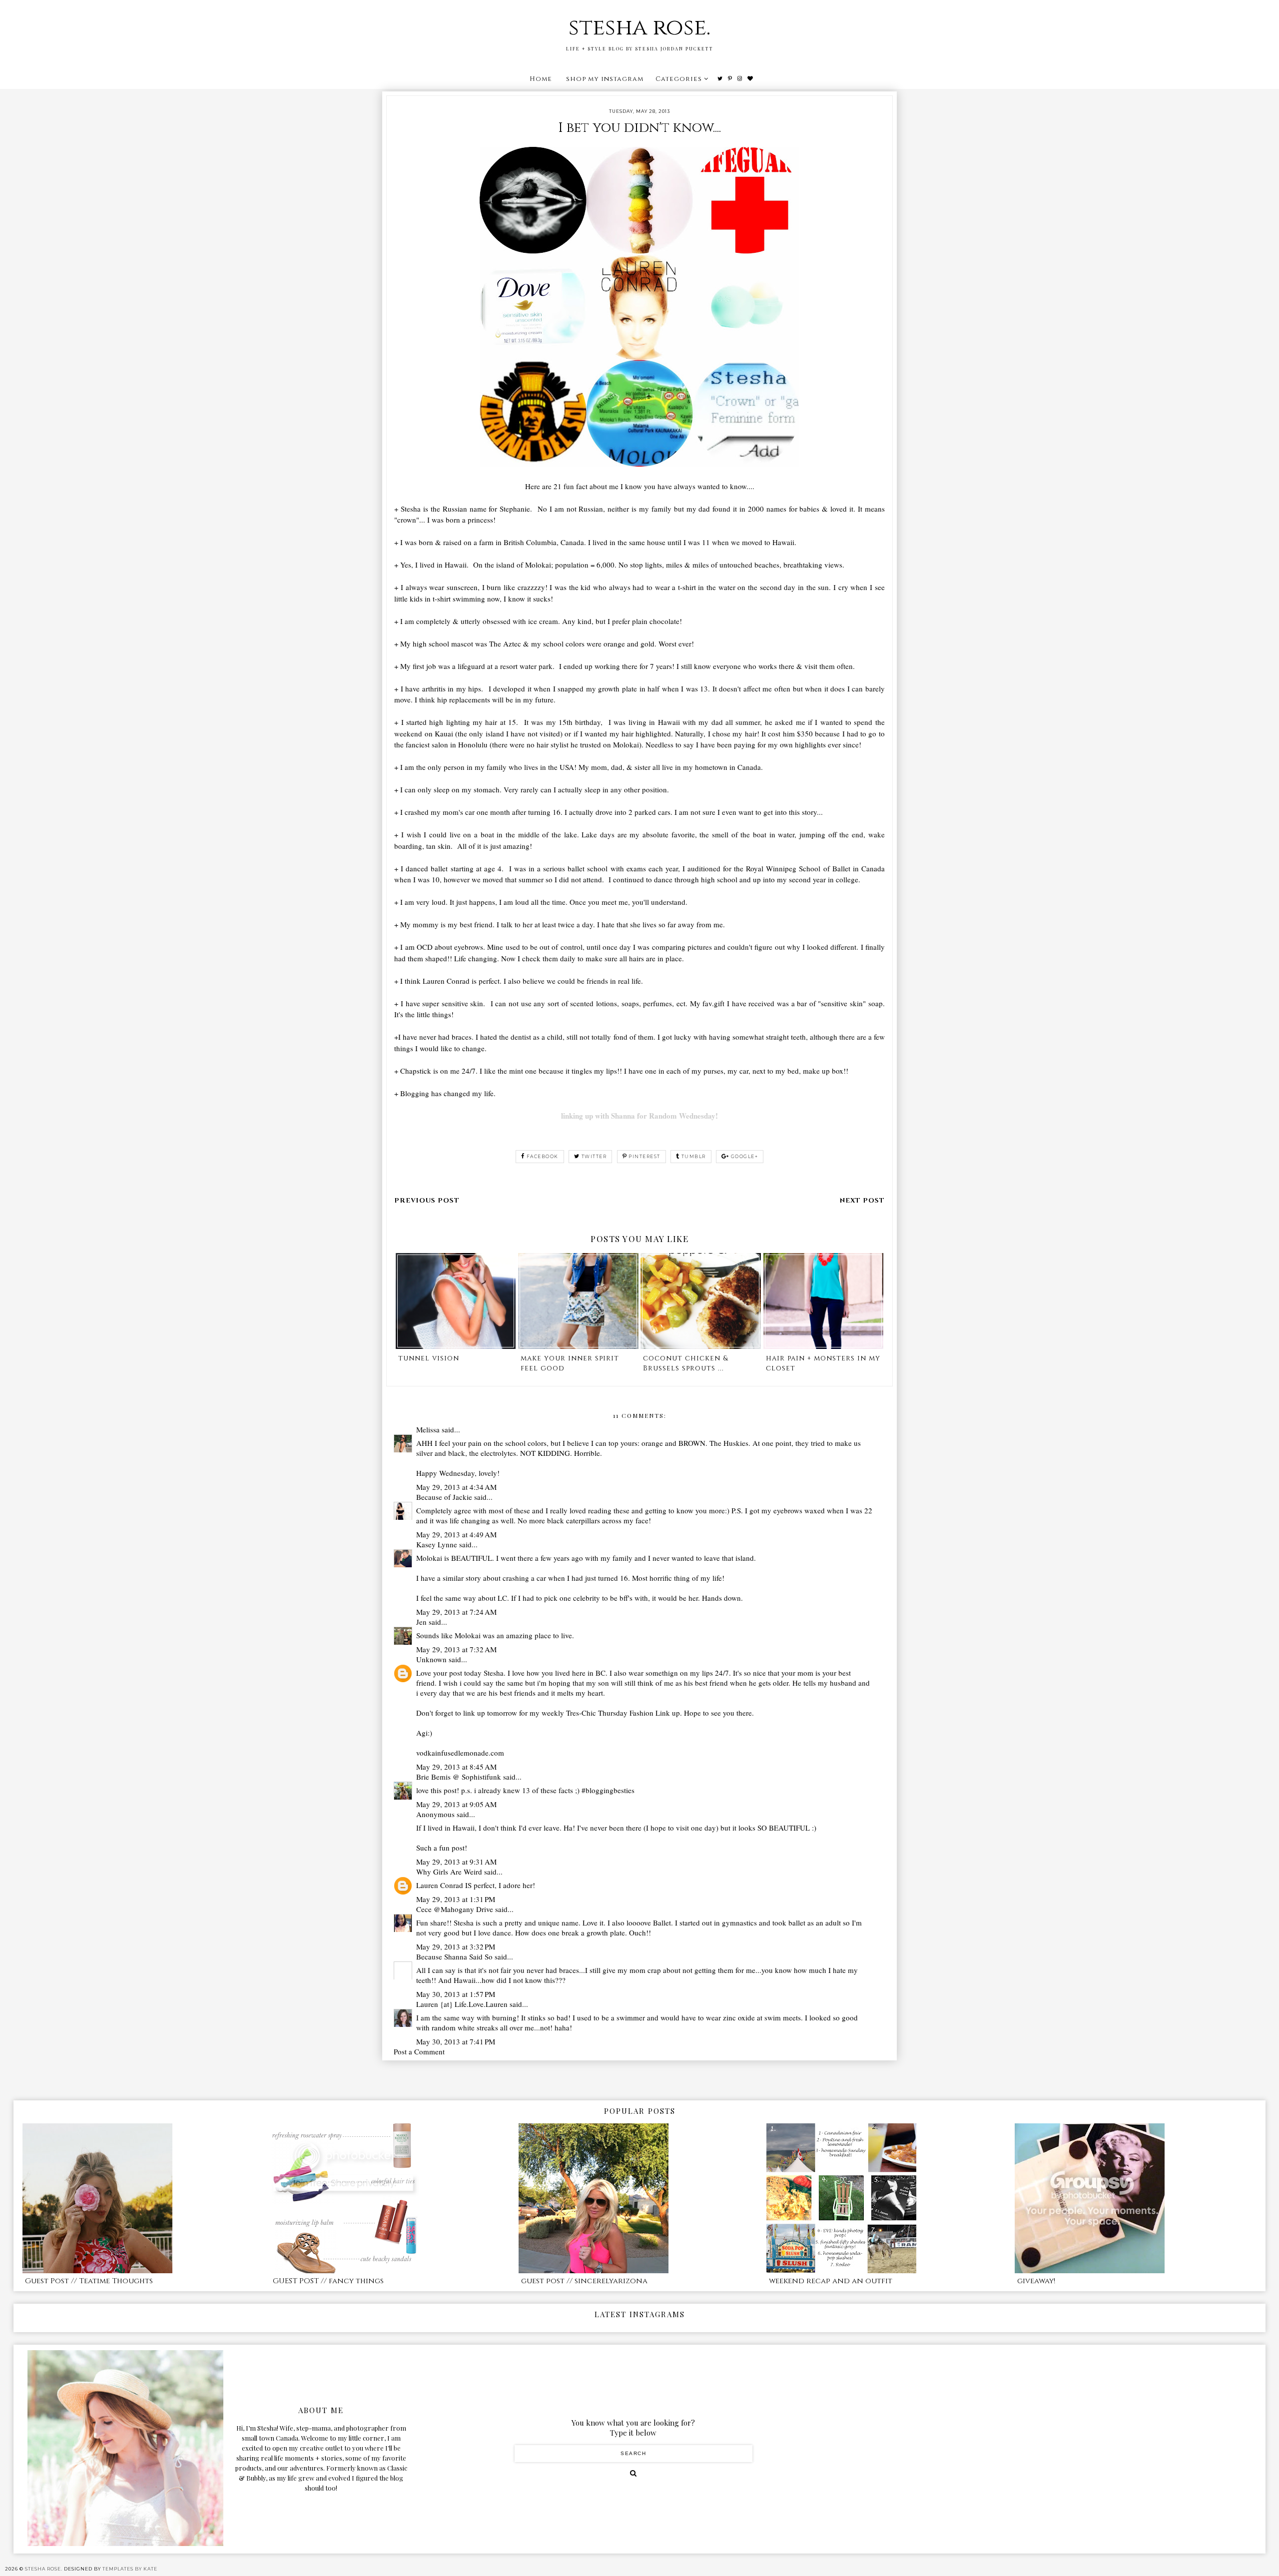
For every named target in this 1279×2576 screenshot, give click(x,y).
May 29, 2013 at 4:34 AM (456, 1487)
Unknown (431, 1659)
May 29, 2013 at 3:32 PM (456, 1946)
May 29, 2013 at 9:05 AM (456, 1804)
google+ (745, 1156)
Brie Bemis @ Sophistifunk (459, 1777)
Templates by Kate (130, 2569)
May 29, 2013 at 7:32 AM (456, 1649)
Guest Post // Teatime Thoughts (89, 2281)
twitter (594, 1156)
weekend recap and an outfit (831, 2281)
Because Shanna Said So (454, 1956)
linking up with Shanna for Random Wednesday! (639, 1116)
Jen (421, 1622)
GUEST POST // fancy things (328, 2281)
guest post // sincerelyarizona (584, 2281)
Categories (679, 79)
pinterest (644, 1156)
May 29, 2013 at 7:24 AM (456, 1612)
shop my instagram (605, 79)
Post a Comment (419, 2051)
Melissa (428, 1429)
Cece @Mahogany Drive (455, 1909)
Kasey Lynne (437, 1544)
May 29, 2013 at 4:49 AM (456, 1534)
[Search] (633, 2473)
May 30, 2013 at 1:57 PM (456, 1994)
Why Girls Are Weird (449, 1872)
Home (541, 79)
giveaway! (1036, 2281)
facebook (543, 1156)
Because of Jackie (444, 1497)
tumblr (694, 1156)
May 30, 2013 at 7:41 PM (456, 2041)
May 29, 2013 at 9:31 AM (456, 1862)
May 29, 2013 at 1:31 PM (456, 1899)
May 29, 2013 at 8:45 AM (456, 1767)
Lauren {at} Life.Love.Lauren (462, 2004)
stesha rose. (639, 28)
